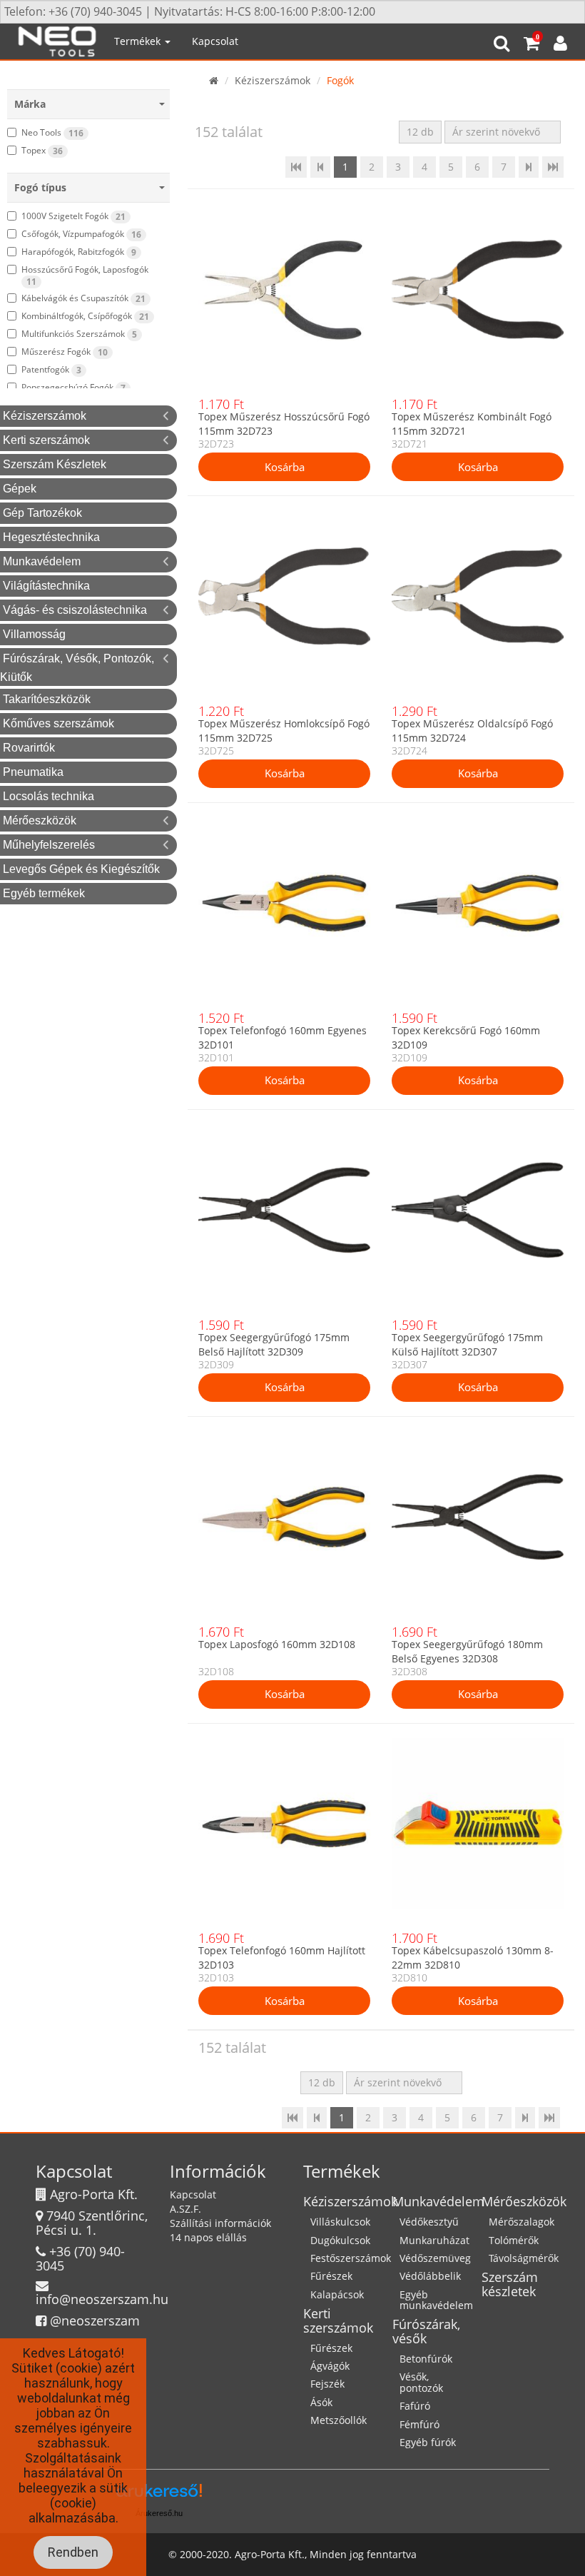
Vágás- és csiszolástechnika (75, 610)
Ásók (321, 2402)
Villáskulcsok (340, 2222)
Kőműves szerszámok (58, 723)
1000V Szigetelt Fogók (73, 216)
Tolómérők (514, 2240)
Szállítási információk (220, 2223)
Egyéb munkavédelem (436, 2300)
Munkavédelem (42, 561)
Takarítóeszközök (47, 699)
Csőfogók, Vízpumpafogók (81, 234)
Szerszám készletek (510, 2284)
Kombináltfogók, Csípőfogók (85, 316)
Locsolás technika (49, 796)
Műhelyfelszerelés (49, 845)
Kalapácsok (337, 2294)
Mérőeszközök (40, 820)
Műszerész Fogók (65, 352)
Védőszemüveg (435, 2258)
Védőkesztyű (429, 2222)
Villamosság (34, 634)
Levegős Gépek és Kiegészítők (81, 869)
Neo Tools (52, 133)
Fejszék (327, 2384)
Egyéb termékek (44, 893)
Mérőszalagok (522, 2222)
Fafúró (415, 2406)
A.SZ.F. (185, 2209)
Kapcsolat (215, 41)
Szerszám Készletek (55, 464)
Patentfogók (51, 370)
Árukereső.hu (159, 2513)
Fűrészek (331, 2276)
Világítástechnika (46, 586)
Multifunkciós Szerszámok (79, 334)
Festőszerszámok (351, 2258)
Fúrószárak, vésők (426, 2331)
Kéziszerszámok (45, 416)
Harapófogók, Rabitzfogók (79, 252)
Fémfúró (419, 2424)
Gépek (20, 489)
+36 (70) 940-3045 (80, 2258)
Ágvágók (330, 2366)
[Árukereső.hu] (159, 2496)
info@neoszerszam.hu (102, 2299)
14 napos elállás (208, 2237)
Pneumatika (33, 772)
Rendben (73, 2552)
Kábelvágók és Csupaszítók (83, 298)
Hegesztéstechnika (51, 537)
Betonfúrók (426, 2359)
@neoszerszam (95, 2320)
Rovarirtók (29, 748)
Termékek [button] (139, 41)
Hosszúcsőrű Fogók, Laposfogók (85, 276)
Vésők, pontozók (421, 2382)
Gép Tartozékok (42, 513)
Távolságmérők (524, 2258)
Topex (42, 151)
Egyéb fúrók (428, 2442)
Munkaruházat (434, 2240)
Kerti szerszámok (46, 440)
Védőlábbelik (430, 2276)
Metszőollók (339, 2420)
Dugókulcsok (340, 2240)
